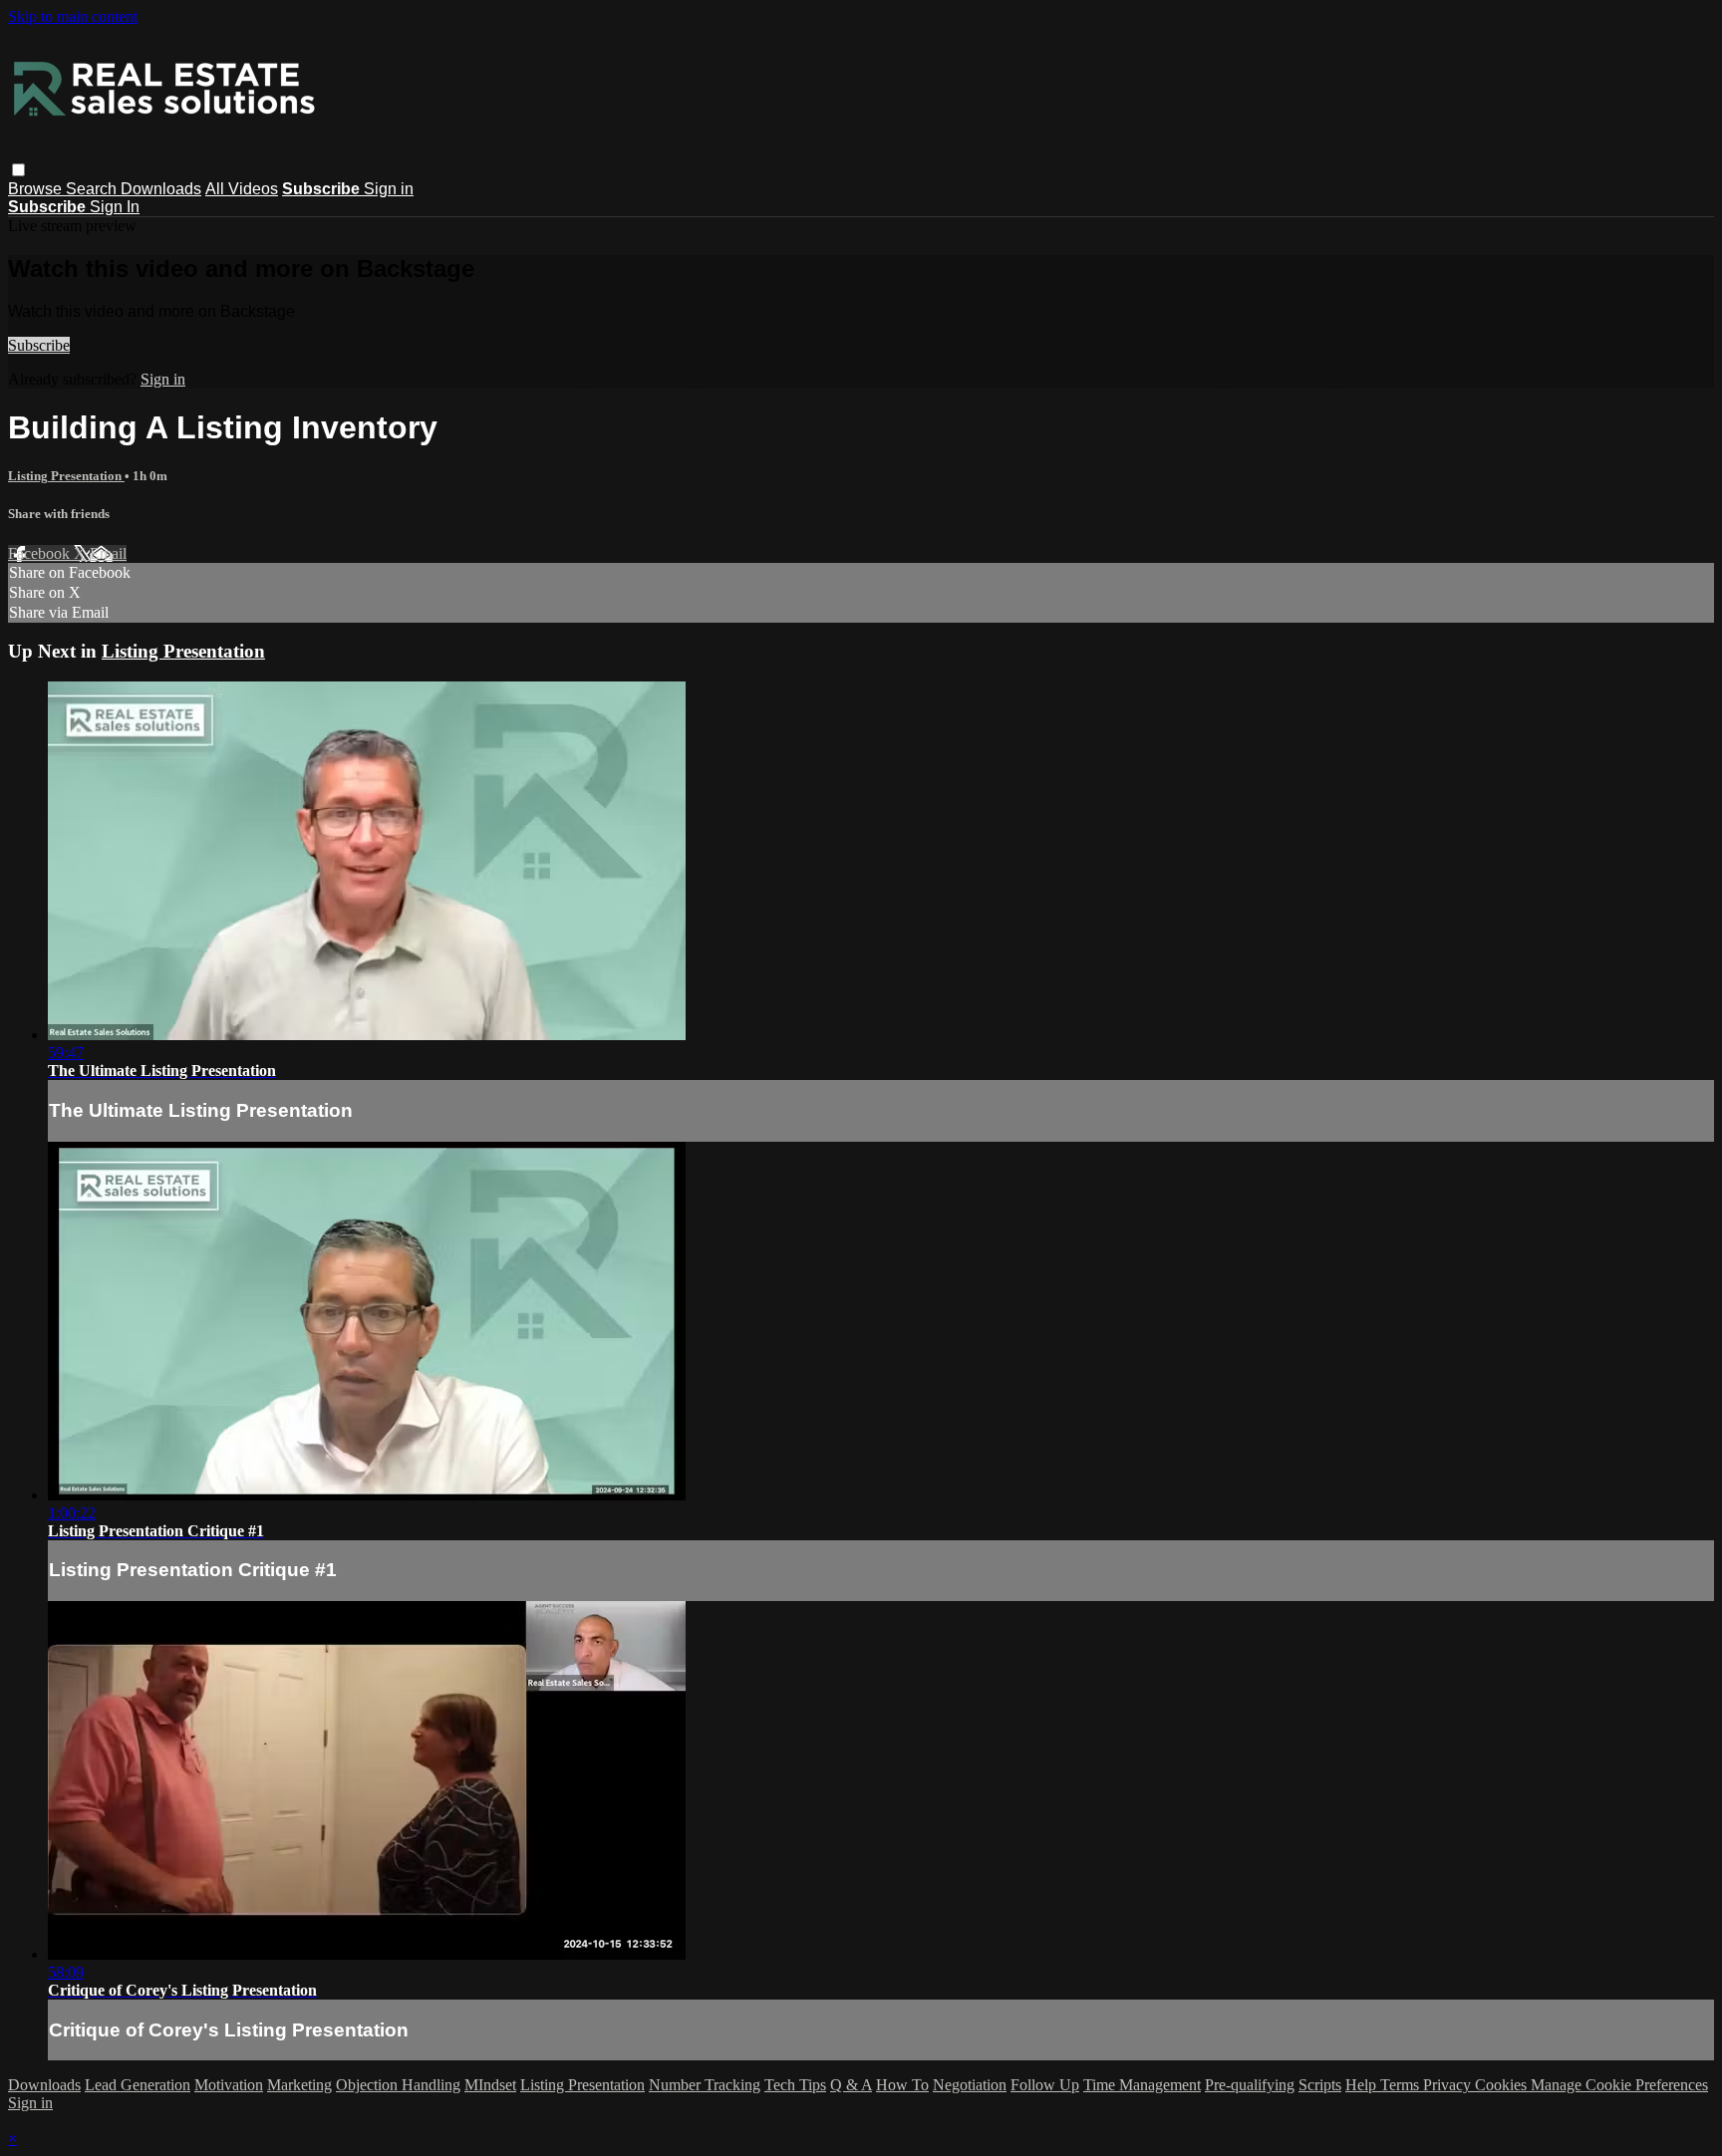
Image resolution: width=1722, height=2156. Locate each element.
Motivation (229, 2085)
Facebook (41, 553)
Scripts (1320, 2085)
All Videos (242, 189)
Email (108, 553)
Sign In (115, 207)
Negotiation (970, 2085)
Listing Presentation (66, 476)
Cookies (1503, 2085)
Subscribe (39, 345)
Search (93, 189)
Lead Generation (138, 2085)
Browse (37, 189)
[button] (18, 170)
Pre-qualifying (1250, 2085)
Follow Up (1045, 2085)
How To (902, 2085)
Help (1363, 2085)
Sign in (389, 189)
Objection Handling (398, 2085)
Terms (1402, 2085)
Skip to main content (73, 16)
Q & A (851, 2085)
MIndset (490, 2085)
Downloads (161, 189)
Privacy (1449, 2085)
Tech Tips (795, 2085)
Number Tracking (705, 2085)
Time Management (1142, 2085)
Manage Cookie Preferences (1619, 2085)
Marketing (299, 2085)
